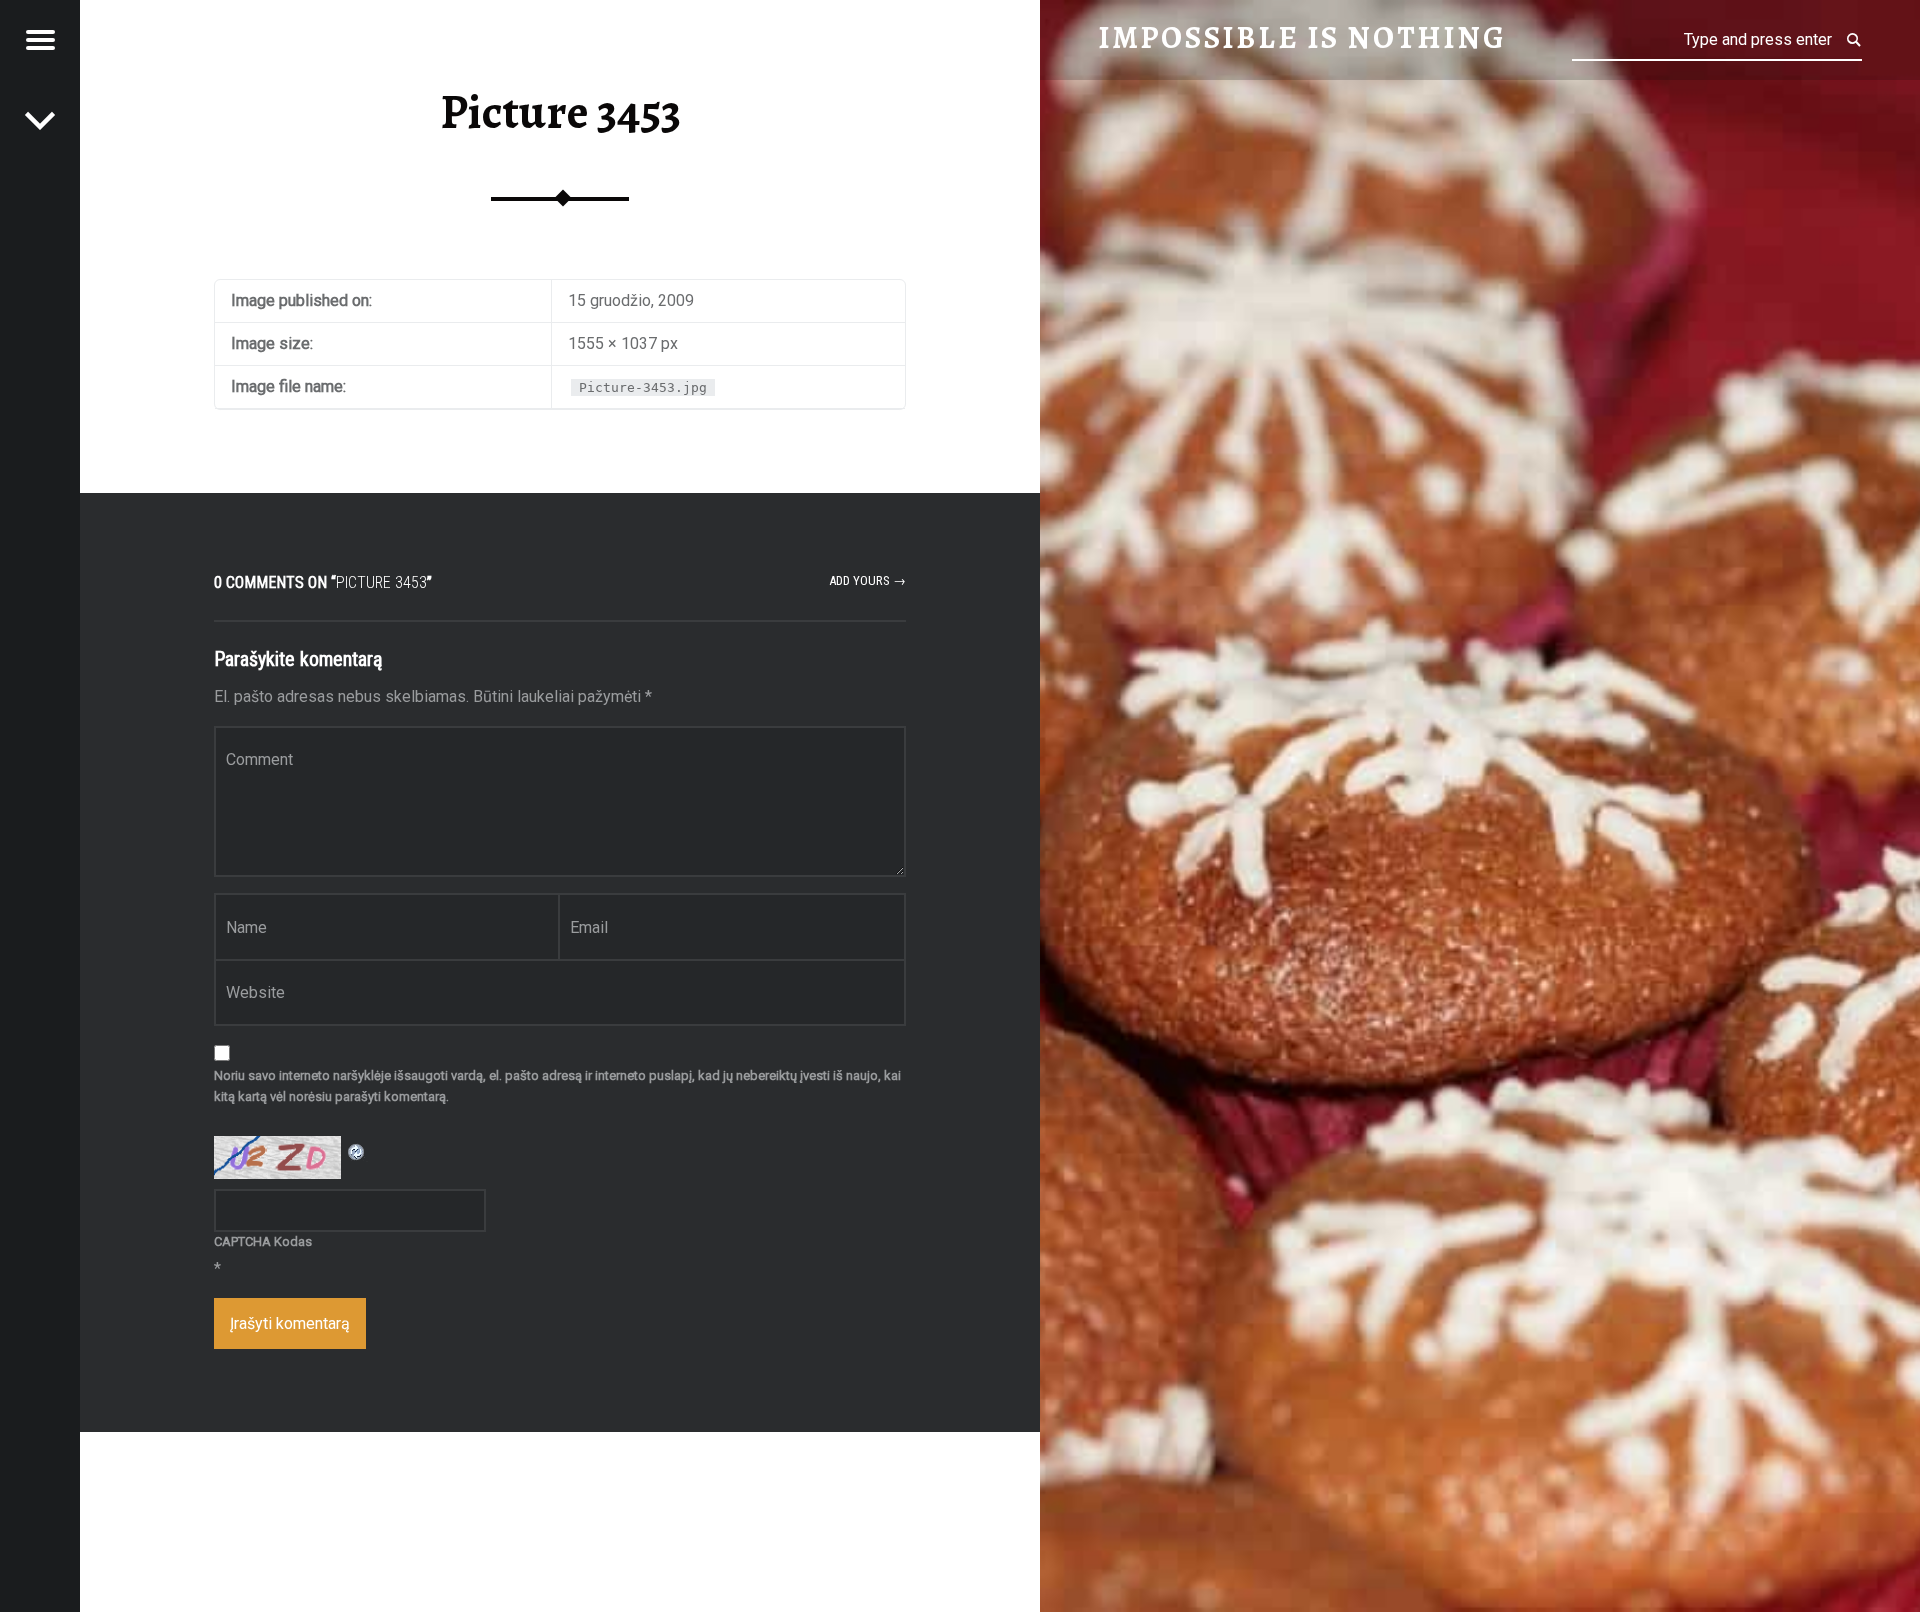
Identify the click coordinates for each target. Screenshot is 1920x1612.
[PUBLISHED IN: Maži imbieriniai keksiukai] (40, 120)
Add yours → (867, 580)
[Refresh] (357, 1148)
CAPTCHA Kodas (263, 1241)
